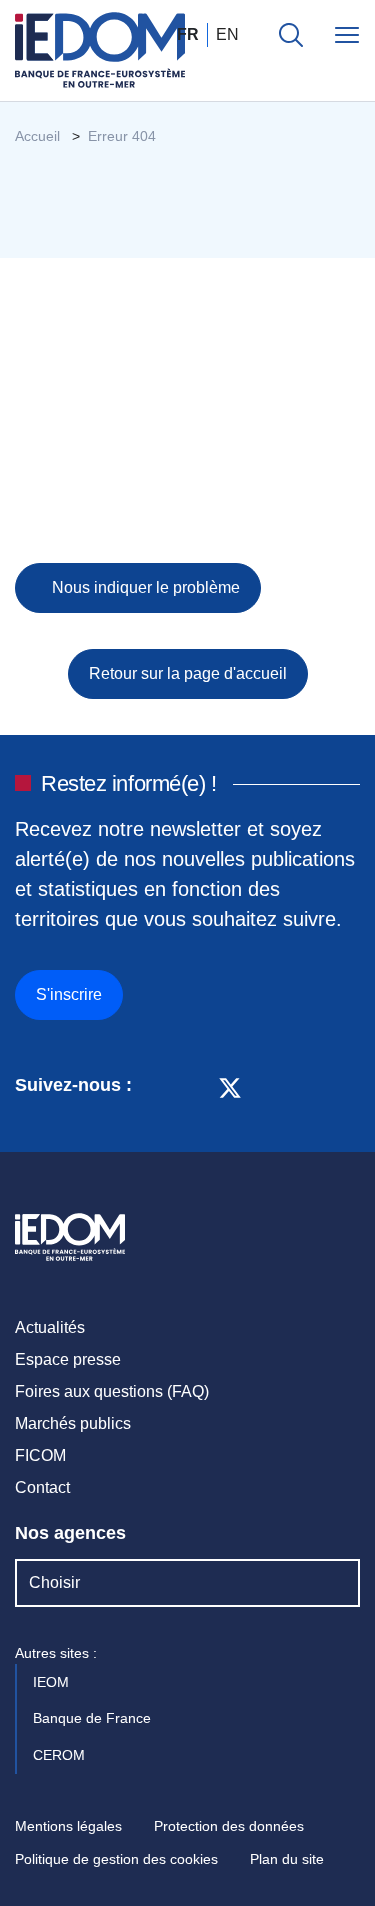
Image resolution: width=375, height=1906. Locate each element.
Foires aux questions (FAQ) (112, 1391)
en (227, 34)
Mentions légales (68, 1826)
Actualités (50, 1327)
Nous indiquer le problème (144, 587)
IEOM (53, 1682)
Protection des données (229, 1826)
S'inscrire (69, 994)
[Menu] (347, 35)
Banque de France (94, 1718)
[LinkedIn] (157, 1086)
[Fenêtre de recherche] (291, 35)
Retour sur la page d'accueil (188, 673)
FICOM (40, 1455)
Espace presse (68, 1359)
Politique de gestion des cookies (116, 1859)
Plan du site (287, 1859)
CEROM (61, 1755)
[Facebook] (192, 1086)
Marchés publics (73, 1423)
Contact (42, 1487)
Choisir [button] (54, 1582)
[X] (230, 1086)
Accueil (37, 136)
